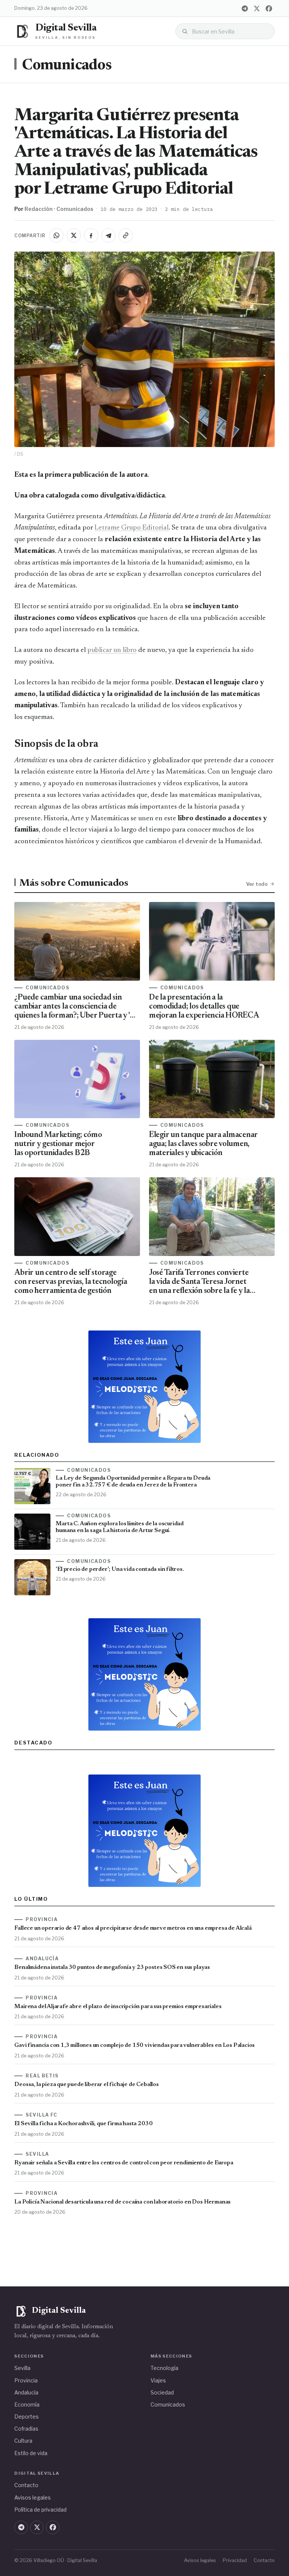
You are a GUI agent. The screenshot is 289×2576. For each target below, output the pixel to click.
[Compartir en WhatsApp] (56, 235)
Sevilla (22, 2368)
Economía (27, 2404)
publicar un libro (112, 650)
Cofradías (26, 2429)
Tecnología (164, 2368)
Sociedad (162, 2392)
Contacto (26, 2485)
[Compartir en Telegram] (108, 235)
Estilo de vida (31, 2453)
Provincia (26, 2380)
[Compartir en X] (74, 235)
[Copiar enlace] (126, 235)
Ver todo (257, 884)
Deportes (27, 2417)
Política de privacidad (40, 2510)
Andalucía (26, 2392)
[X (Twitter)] (257, 8)
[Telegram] (245, 8)
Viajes (158, 2380)
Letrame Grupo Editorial (132, 528)
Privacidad (235, 2560)
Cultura (23, 2441)
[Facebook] (269, 8)
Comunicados (67, 66)
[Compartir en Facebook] (91, 235)
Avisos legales (33, 2497)
